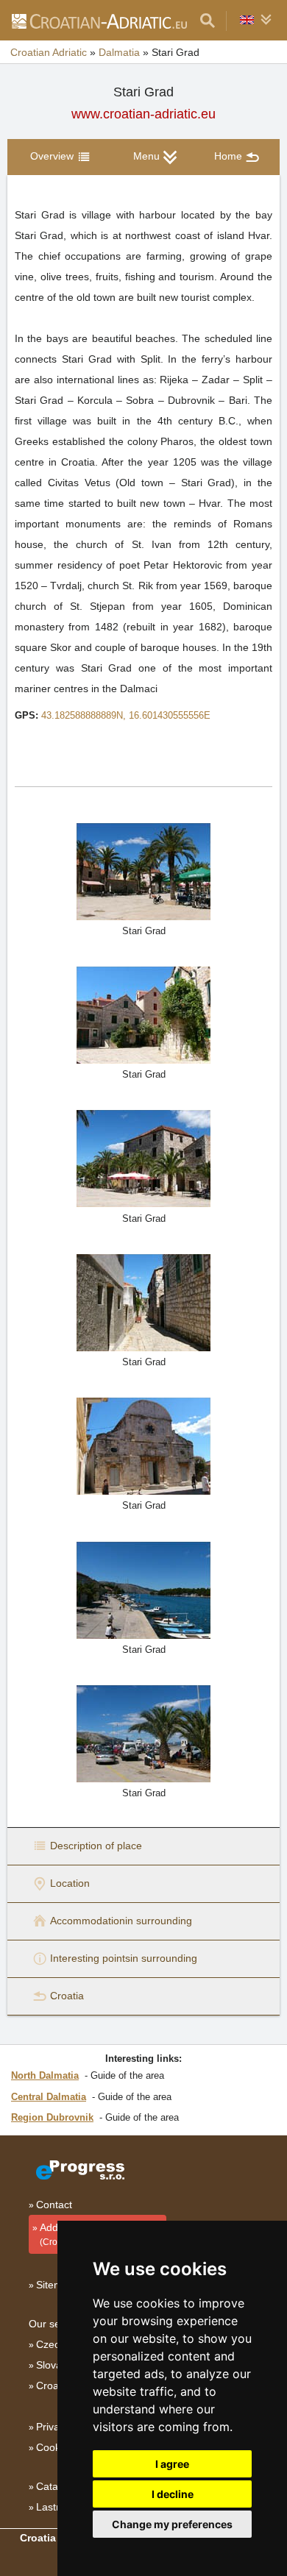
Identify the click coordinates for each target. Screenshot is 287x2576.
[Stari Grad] (143, 871)
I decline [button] (173, 2494)
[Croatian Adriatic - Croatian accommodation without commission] (99, 21)
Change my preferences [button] (172, 2524)
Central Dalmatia (49, 2097)
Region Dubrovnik (52, 2117)
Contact (54, 2205)
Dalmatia (119, 52)
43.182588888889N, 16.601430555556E (126, 715)
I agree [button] (172, 2464)
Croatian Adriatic (49, 52)
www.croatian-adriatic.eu (143, 114)
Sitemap (55, 2285)
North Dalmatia (45, 2075)
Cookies (55, 2447)
